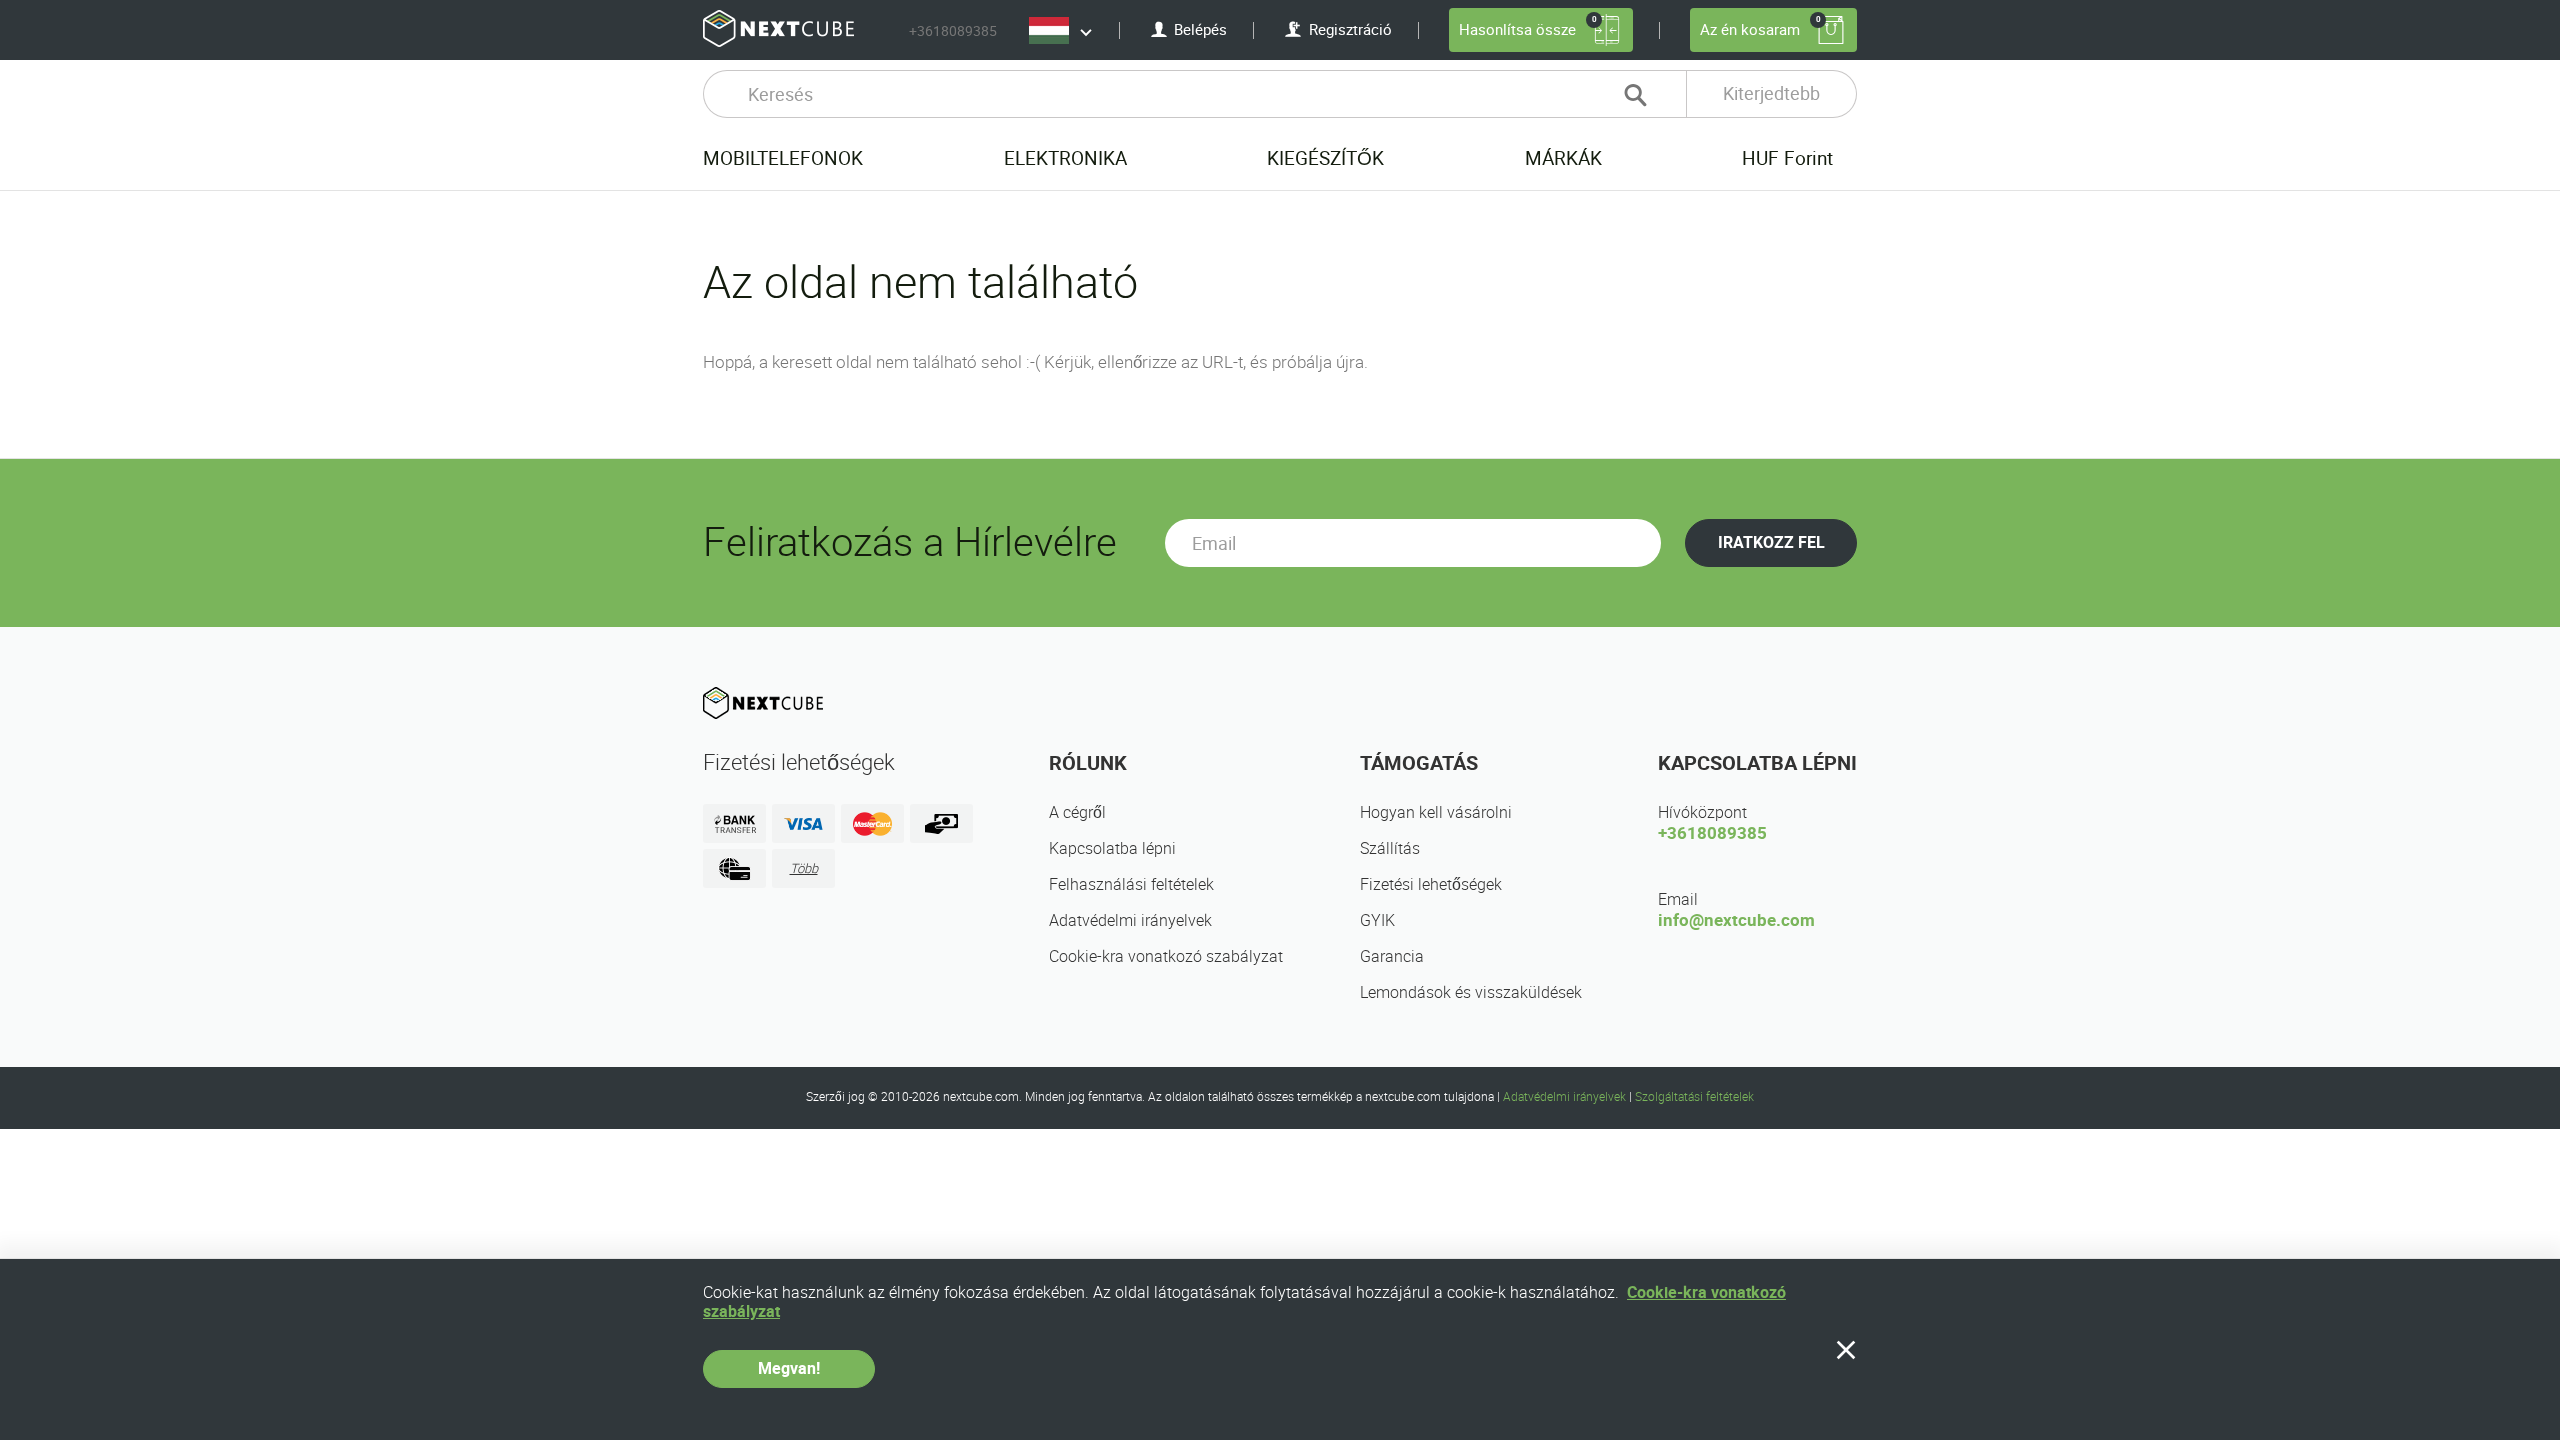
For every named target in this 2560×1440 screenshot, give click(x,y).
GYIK (1377, 920)
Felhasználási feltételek (1131, 884)
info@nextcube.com (1736, 920)
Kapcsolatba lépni (1112, 848)
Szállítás (1390, 848)
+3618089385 (953, 31)
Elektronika (1065, 158)
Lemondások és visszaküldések (1471, 992)
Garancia (1392, 956)
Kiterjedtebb (1771, 93)
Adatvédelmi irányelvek (1130, 920)
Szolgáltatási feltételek (1694, 1097)
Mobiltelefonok (783, 158)
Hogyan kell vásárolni (1436, 812)
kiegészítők (1325, 158)
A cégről (1077, 812)
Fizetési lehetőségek (1431, 884)
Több (804, 868)
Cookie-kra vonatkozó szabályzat (1166, 956)
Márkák (1563, 158)
